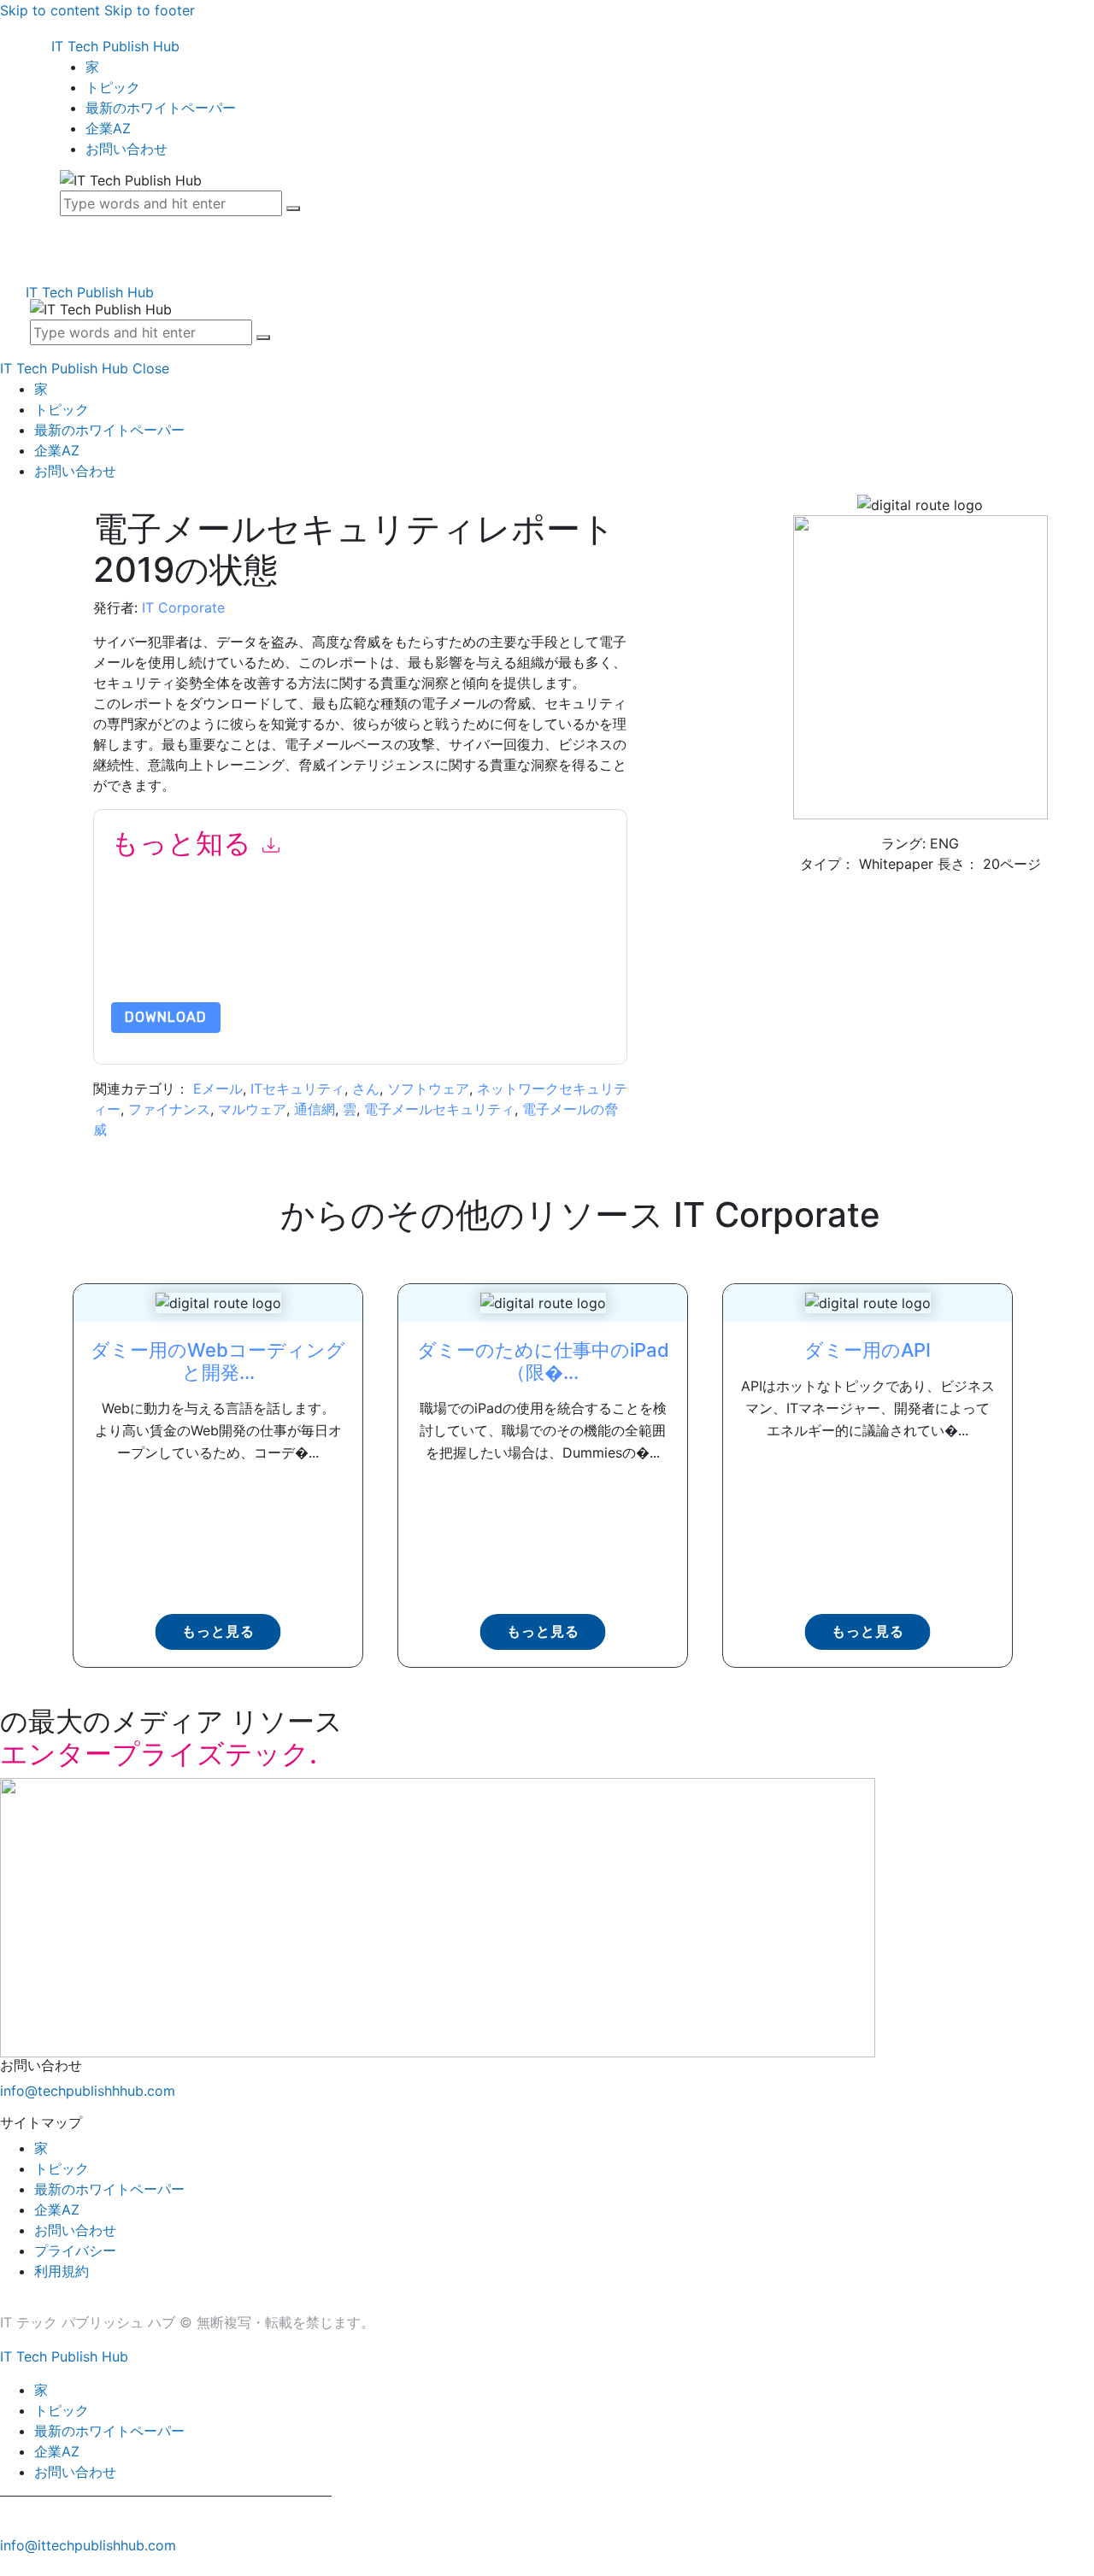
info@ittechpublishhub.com (88, 2545)
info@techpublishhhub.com (88, 2091)
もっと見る (218, 1631)
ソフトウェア (428, 1088)
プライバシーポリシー (368, 962)
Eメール (218, 1088)
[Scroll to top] (9, 2566)
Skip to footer (150, 10)
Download (166, 1017)
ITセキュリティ (297, 1088)
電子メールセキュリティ (439, 1109)
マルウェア (252, 1109)
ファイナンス (169, 1109)
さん (366, 1088)
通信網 (315, 1109)
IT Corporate (183, 607)
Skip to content (50, 10)
